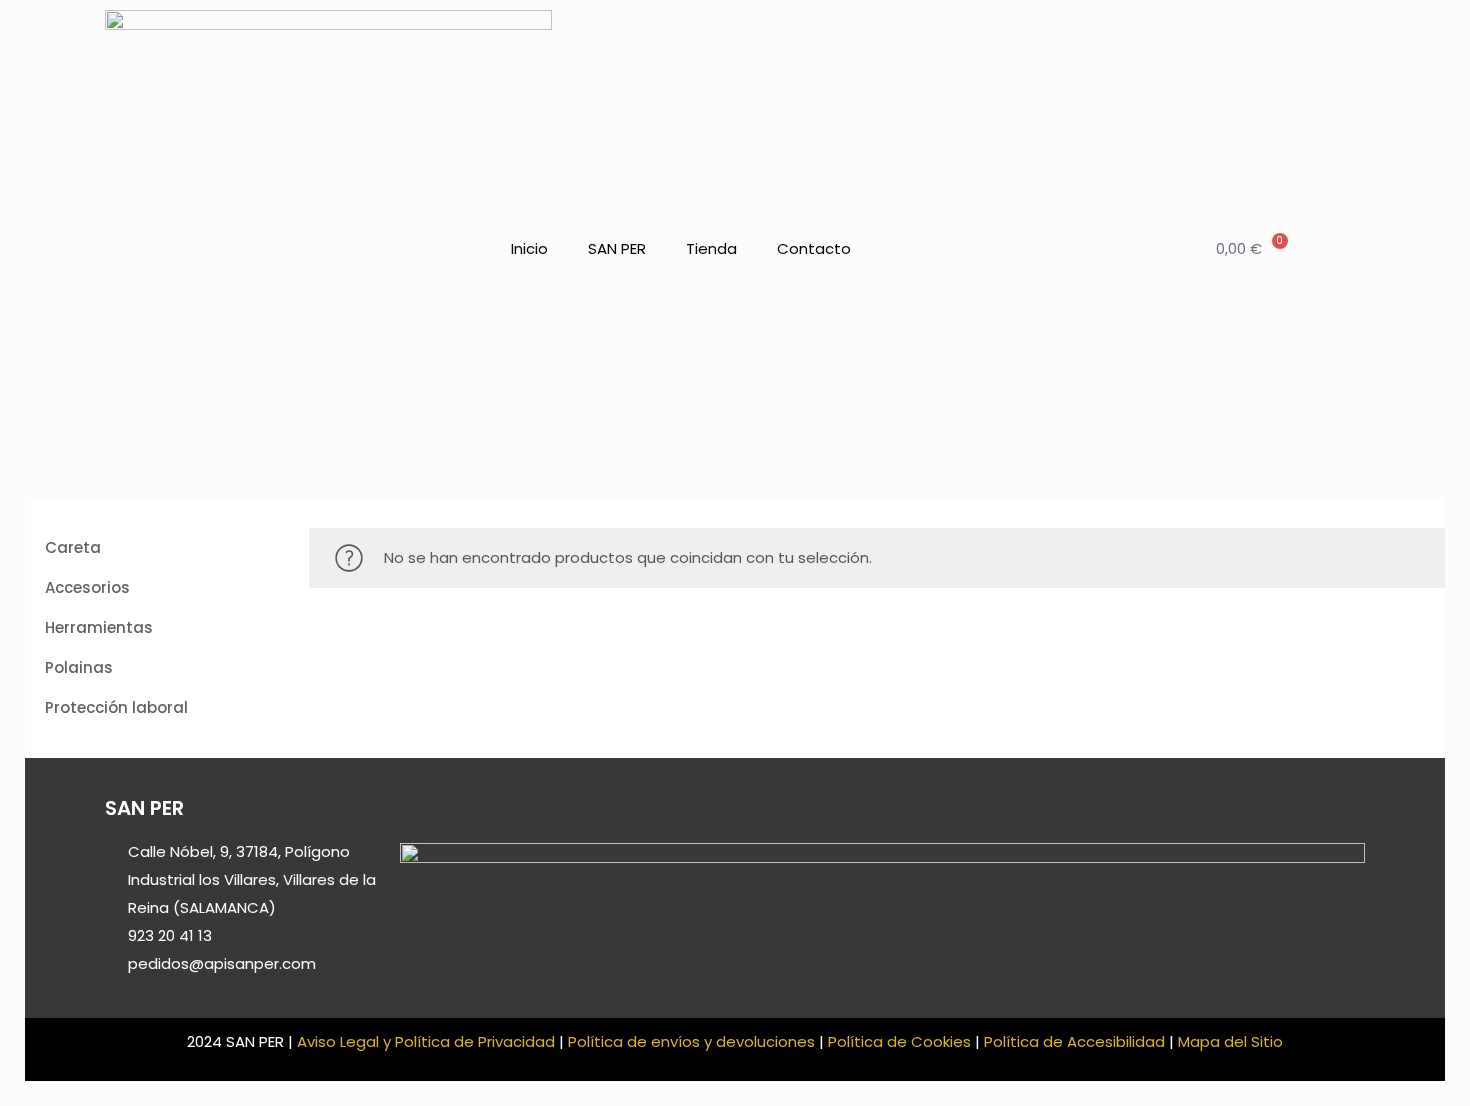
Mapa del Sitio (1230, 1041)
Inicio (529, 248)
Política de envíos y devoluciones (691, 1041)
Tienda (711, 248)
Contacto (814, 248)
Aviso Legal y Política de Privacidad (426, 1041)
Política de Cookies (899, 1041)
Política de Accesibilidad (1074, 1041)
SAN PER (617, 248)
